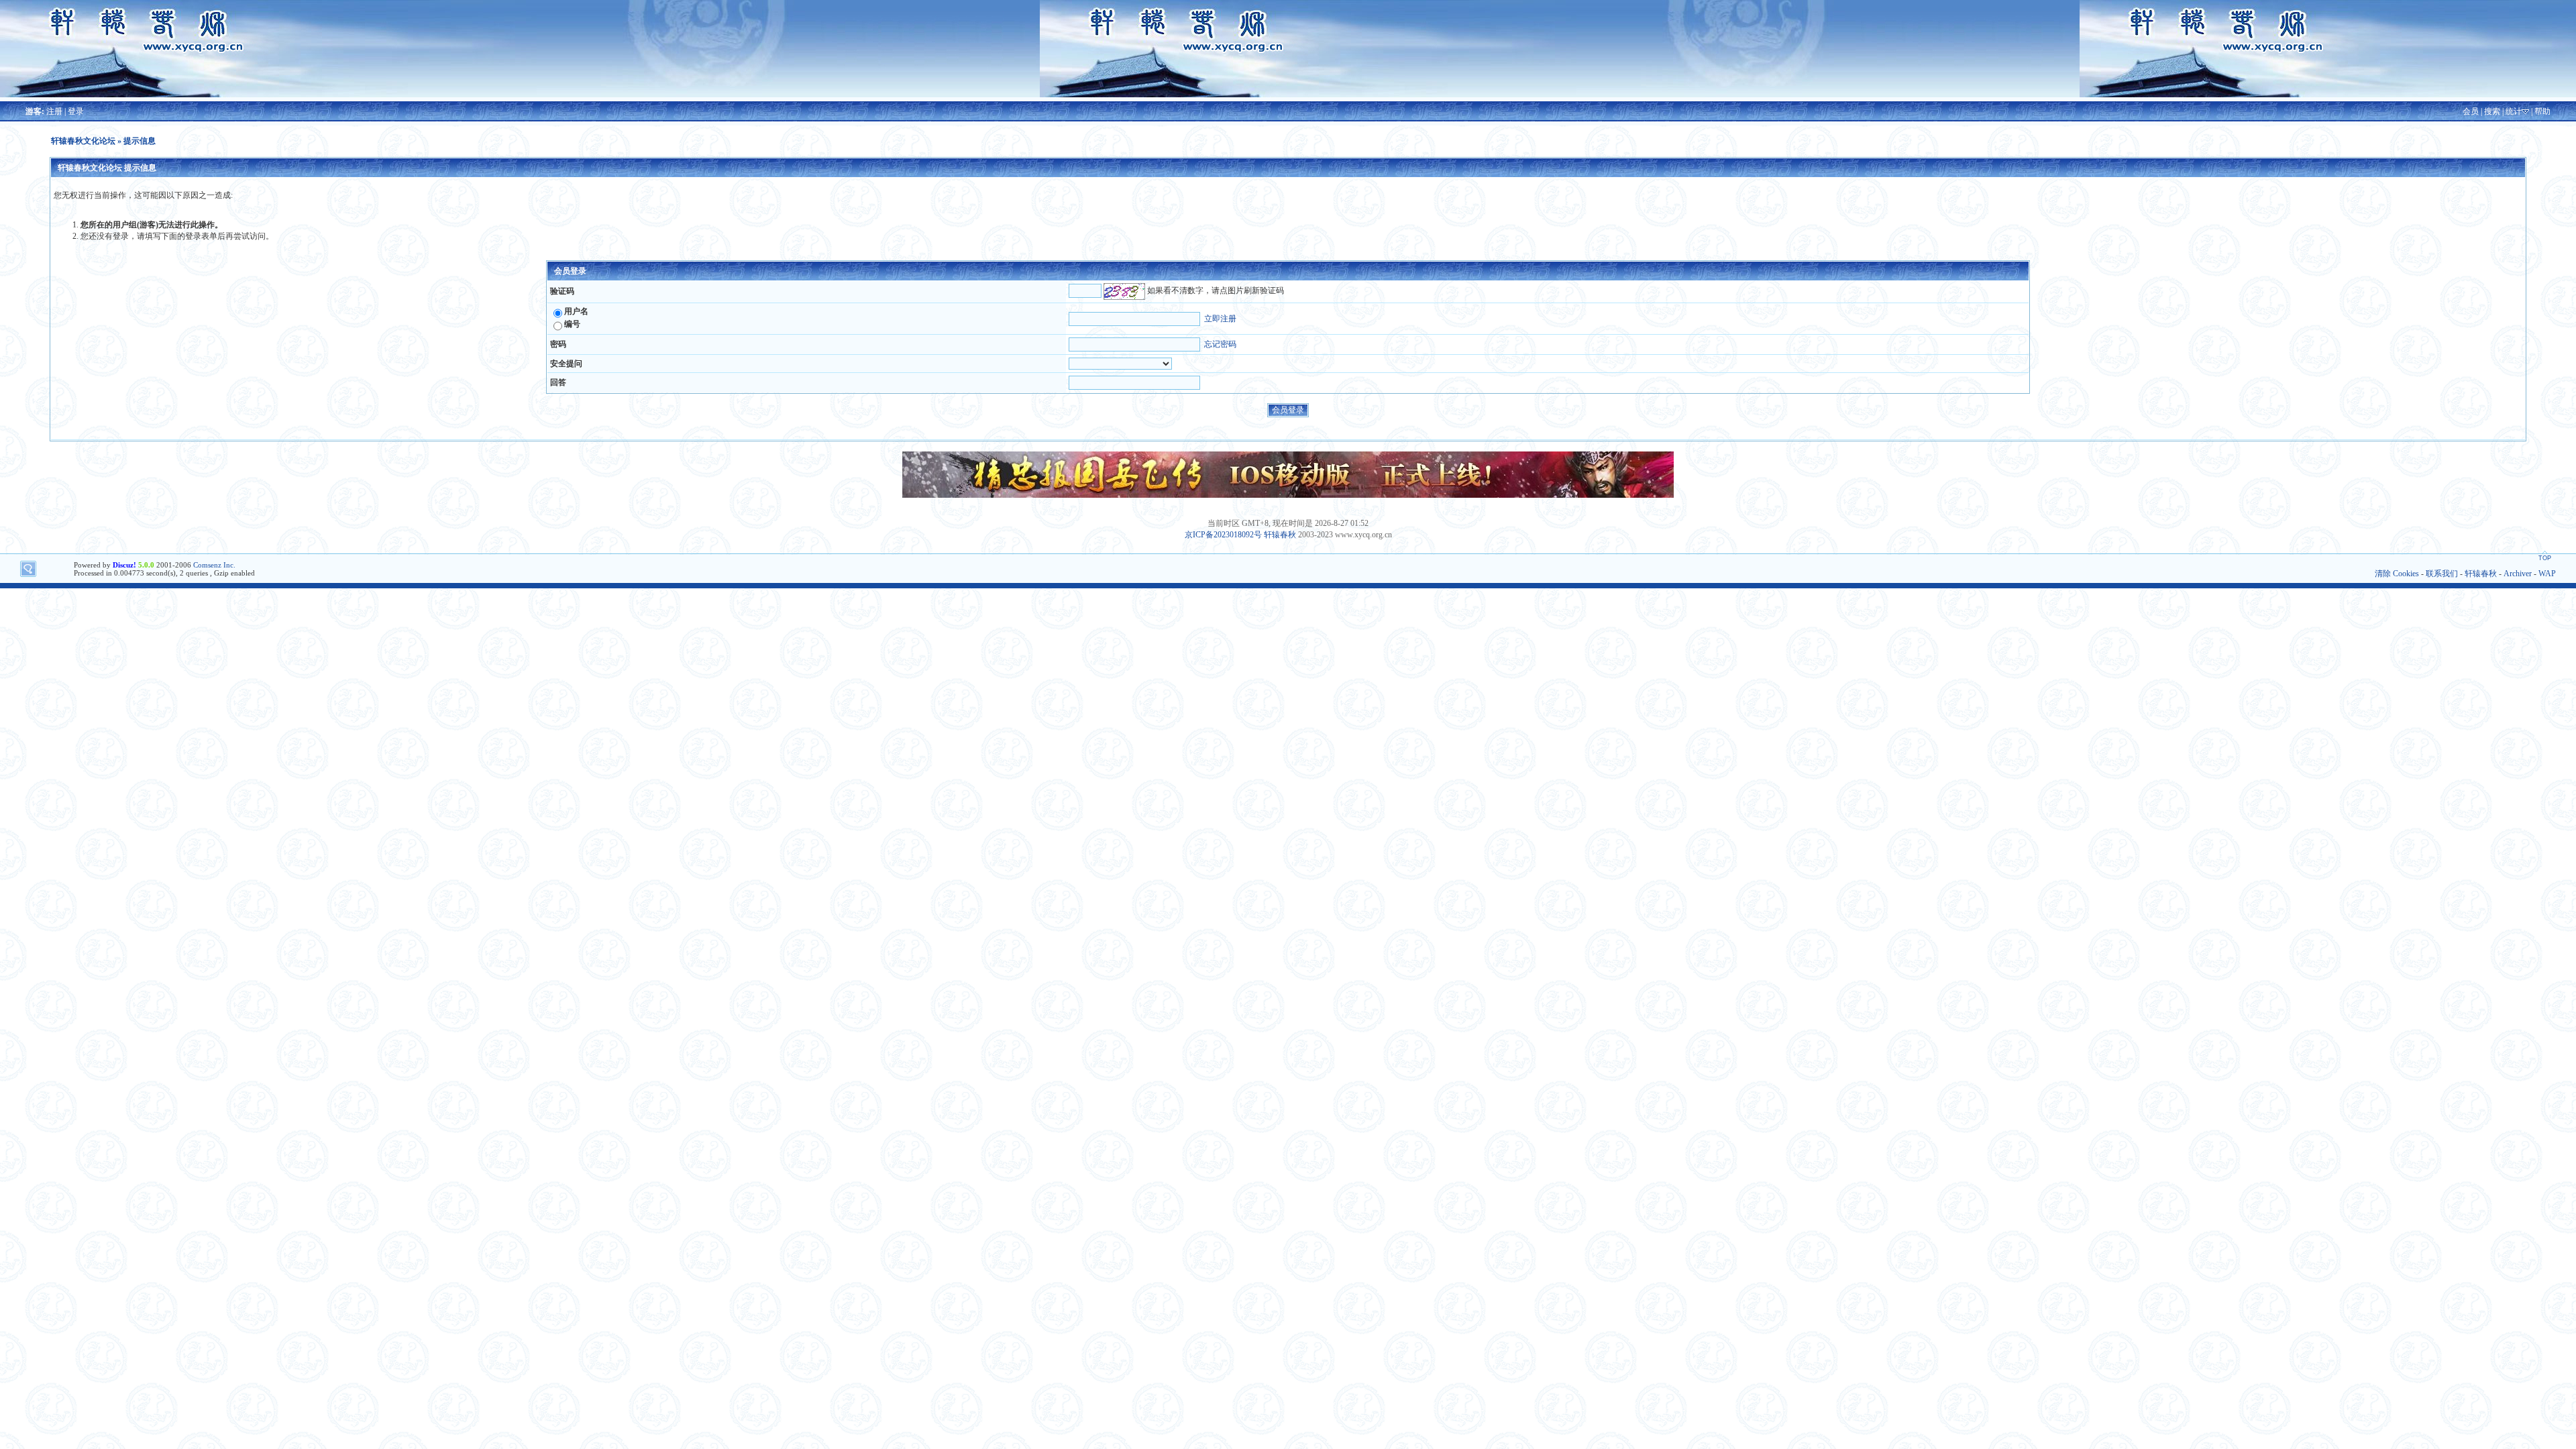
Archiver (2518, 574)
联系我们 (2442, 574)
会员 (2471, 111)
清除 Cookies (2397, 574)
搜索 (2492, 111)
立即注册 (1220, 319)
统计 (2514, 111)
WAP (2547, 574)
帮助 (2542, 111)
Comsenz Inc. (214, 565)
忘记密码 (1220, 344)
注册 (54, 111)
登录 (76, 111)
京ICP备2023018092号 (1223, 535)
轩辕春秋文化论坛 (83, 141)
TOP (2545, 558)
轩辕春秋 (1280, 535)
